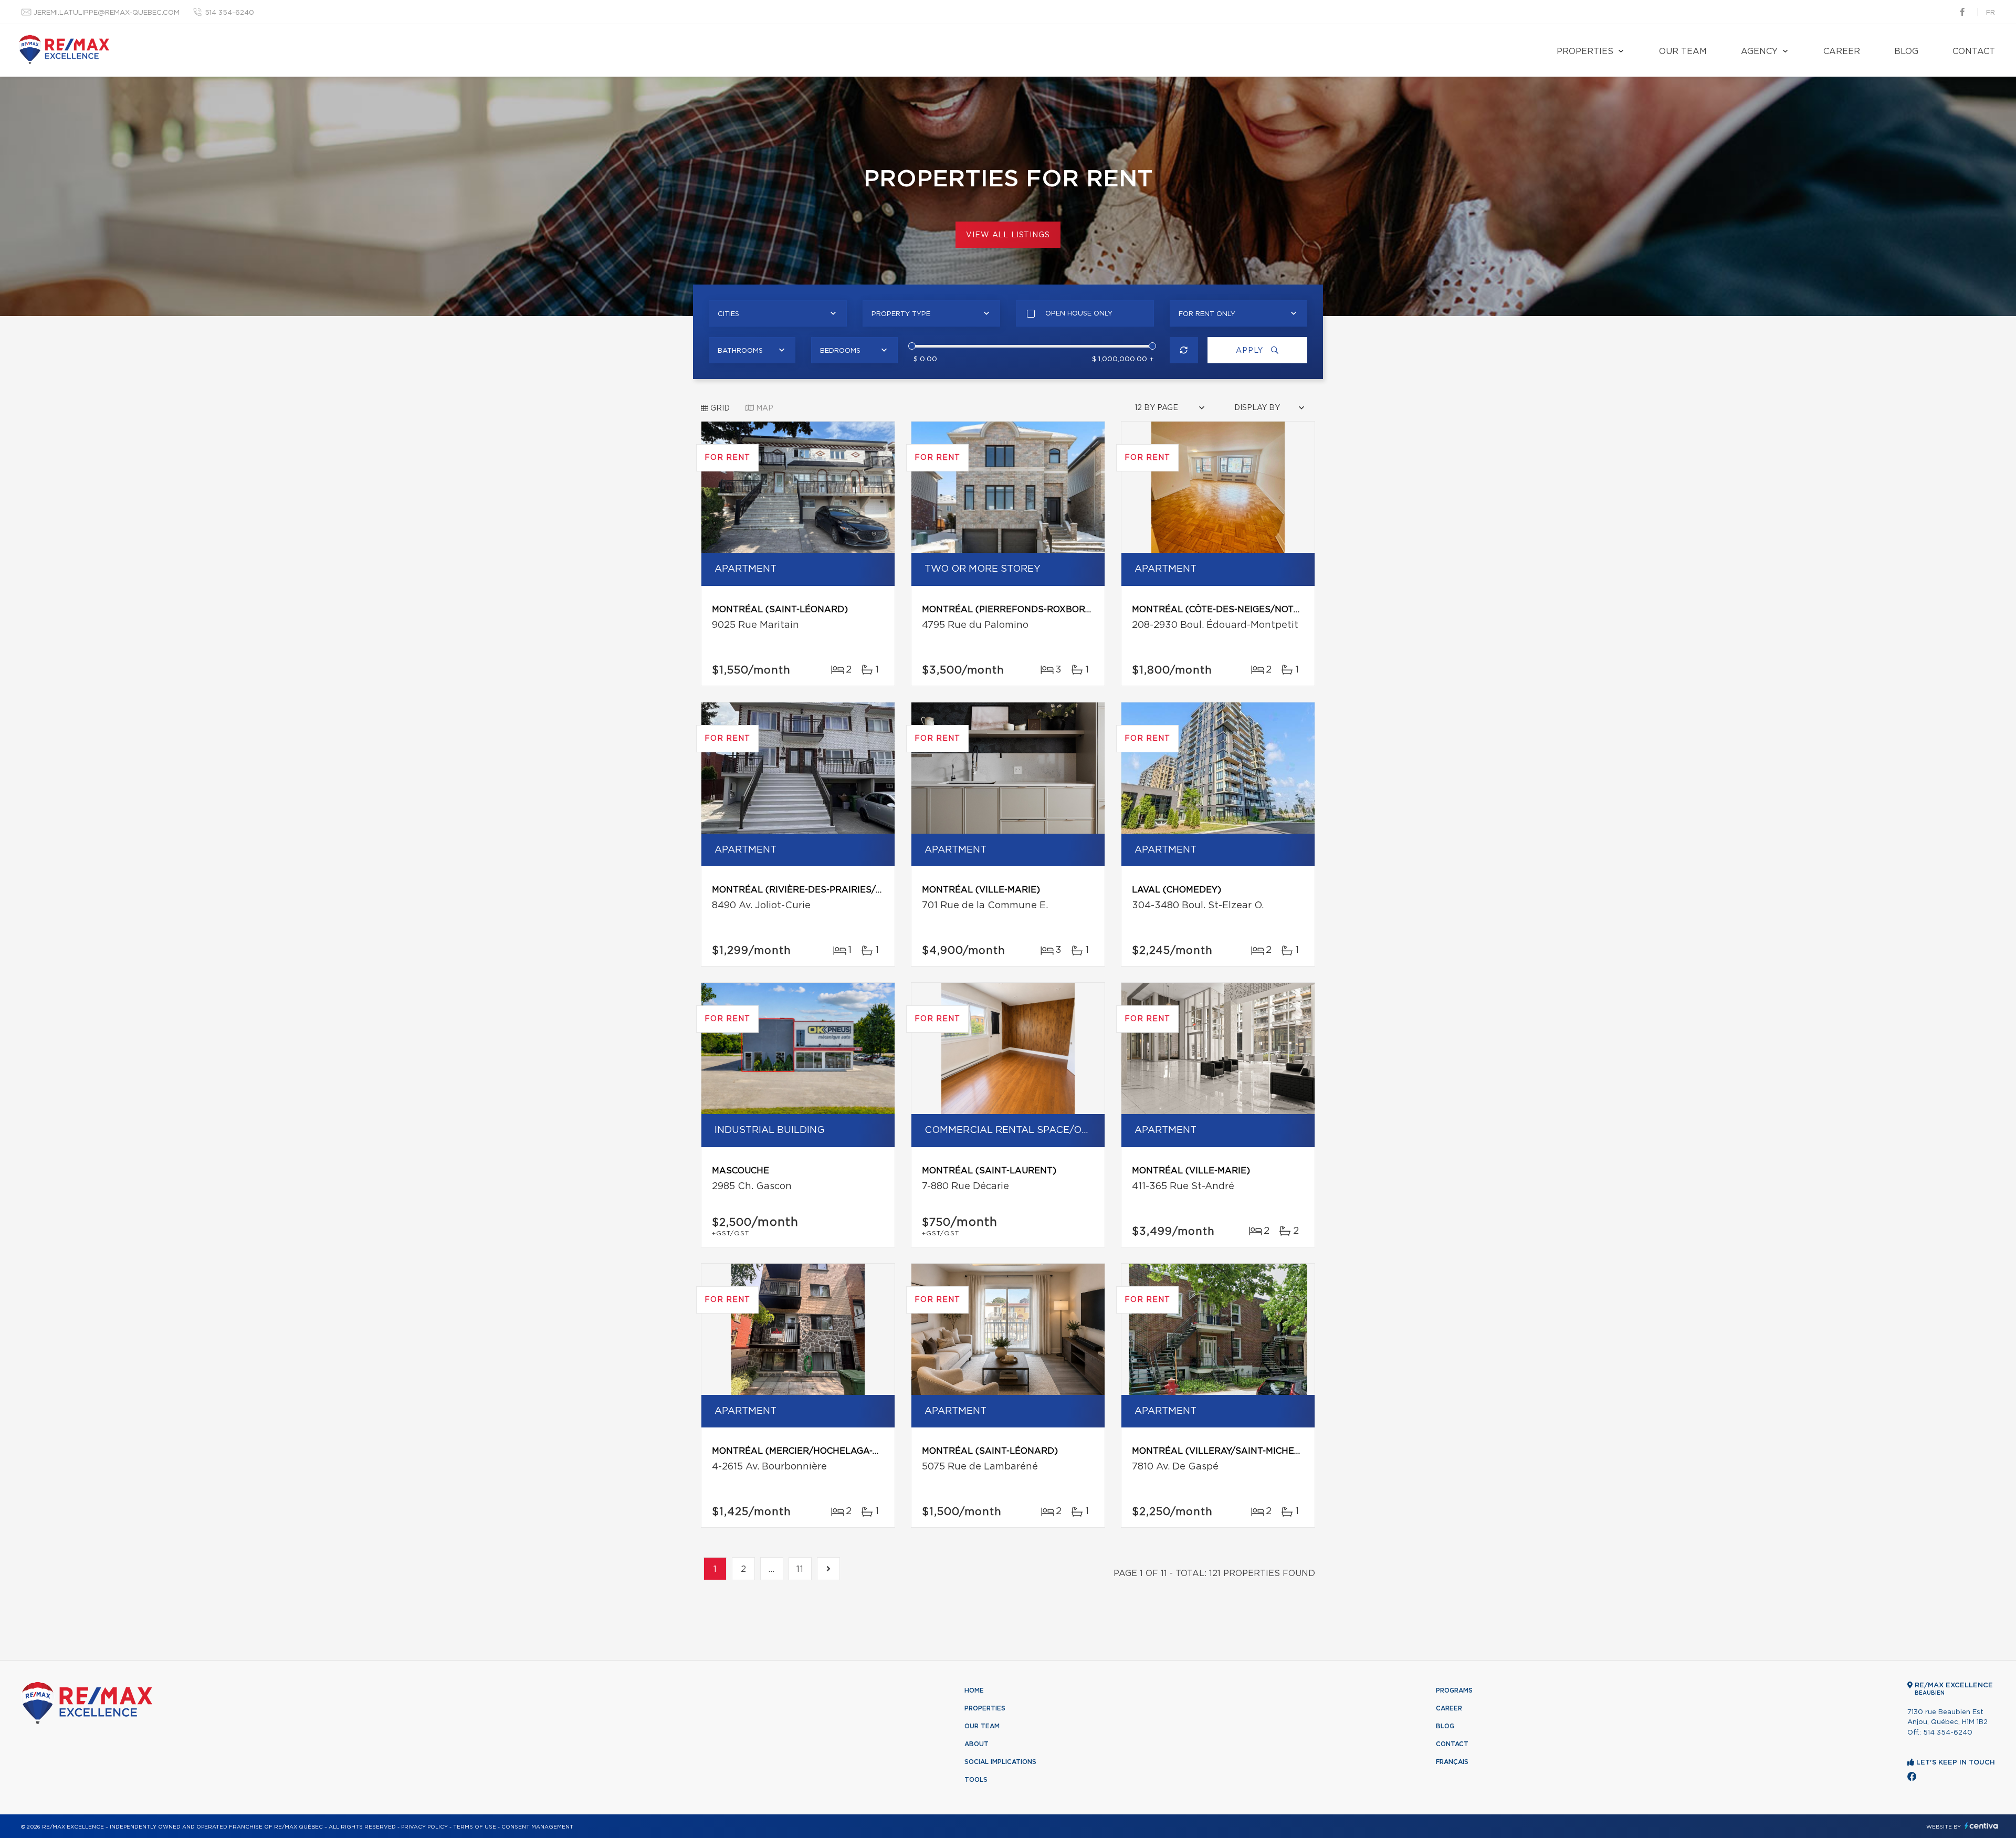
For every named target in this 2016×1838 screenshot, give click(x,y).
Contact (1974, 51)
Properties (1585, 51)
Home (974, 1690)
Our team (1683, 51)
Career (1842, 51)
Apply (1251, 351)
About (976, 1744)
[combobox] (778, 313)
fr (1991, 13)
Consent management (537, 1827)
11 (800, 1569)
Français (1452, 1762)
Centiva (1981, 1826)
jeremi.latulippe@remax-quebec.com (107, 13)
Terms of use (475, 1827)
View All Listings (1008, 235)
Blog (1906, 51)
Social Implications (1000, 1762)
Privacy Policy (424, 1827)
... (772, 1569)
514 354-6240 (229, 13)
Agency (1759, 51)
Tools (976, 1780)
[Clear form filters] (1184, 350)
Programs (1454, 1690)
